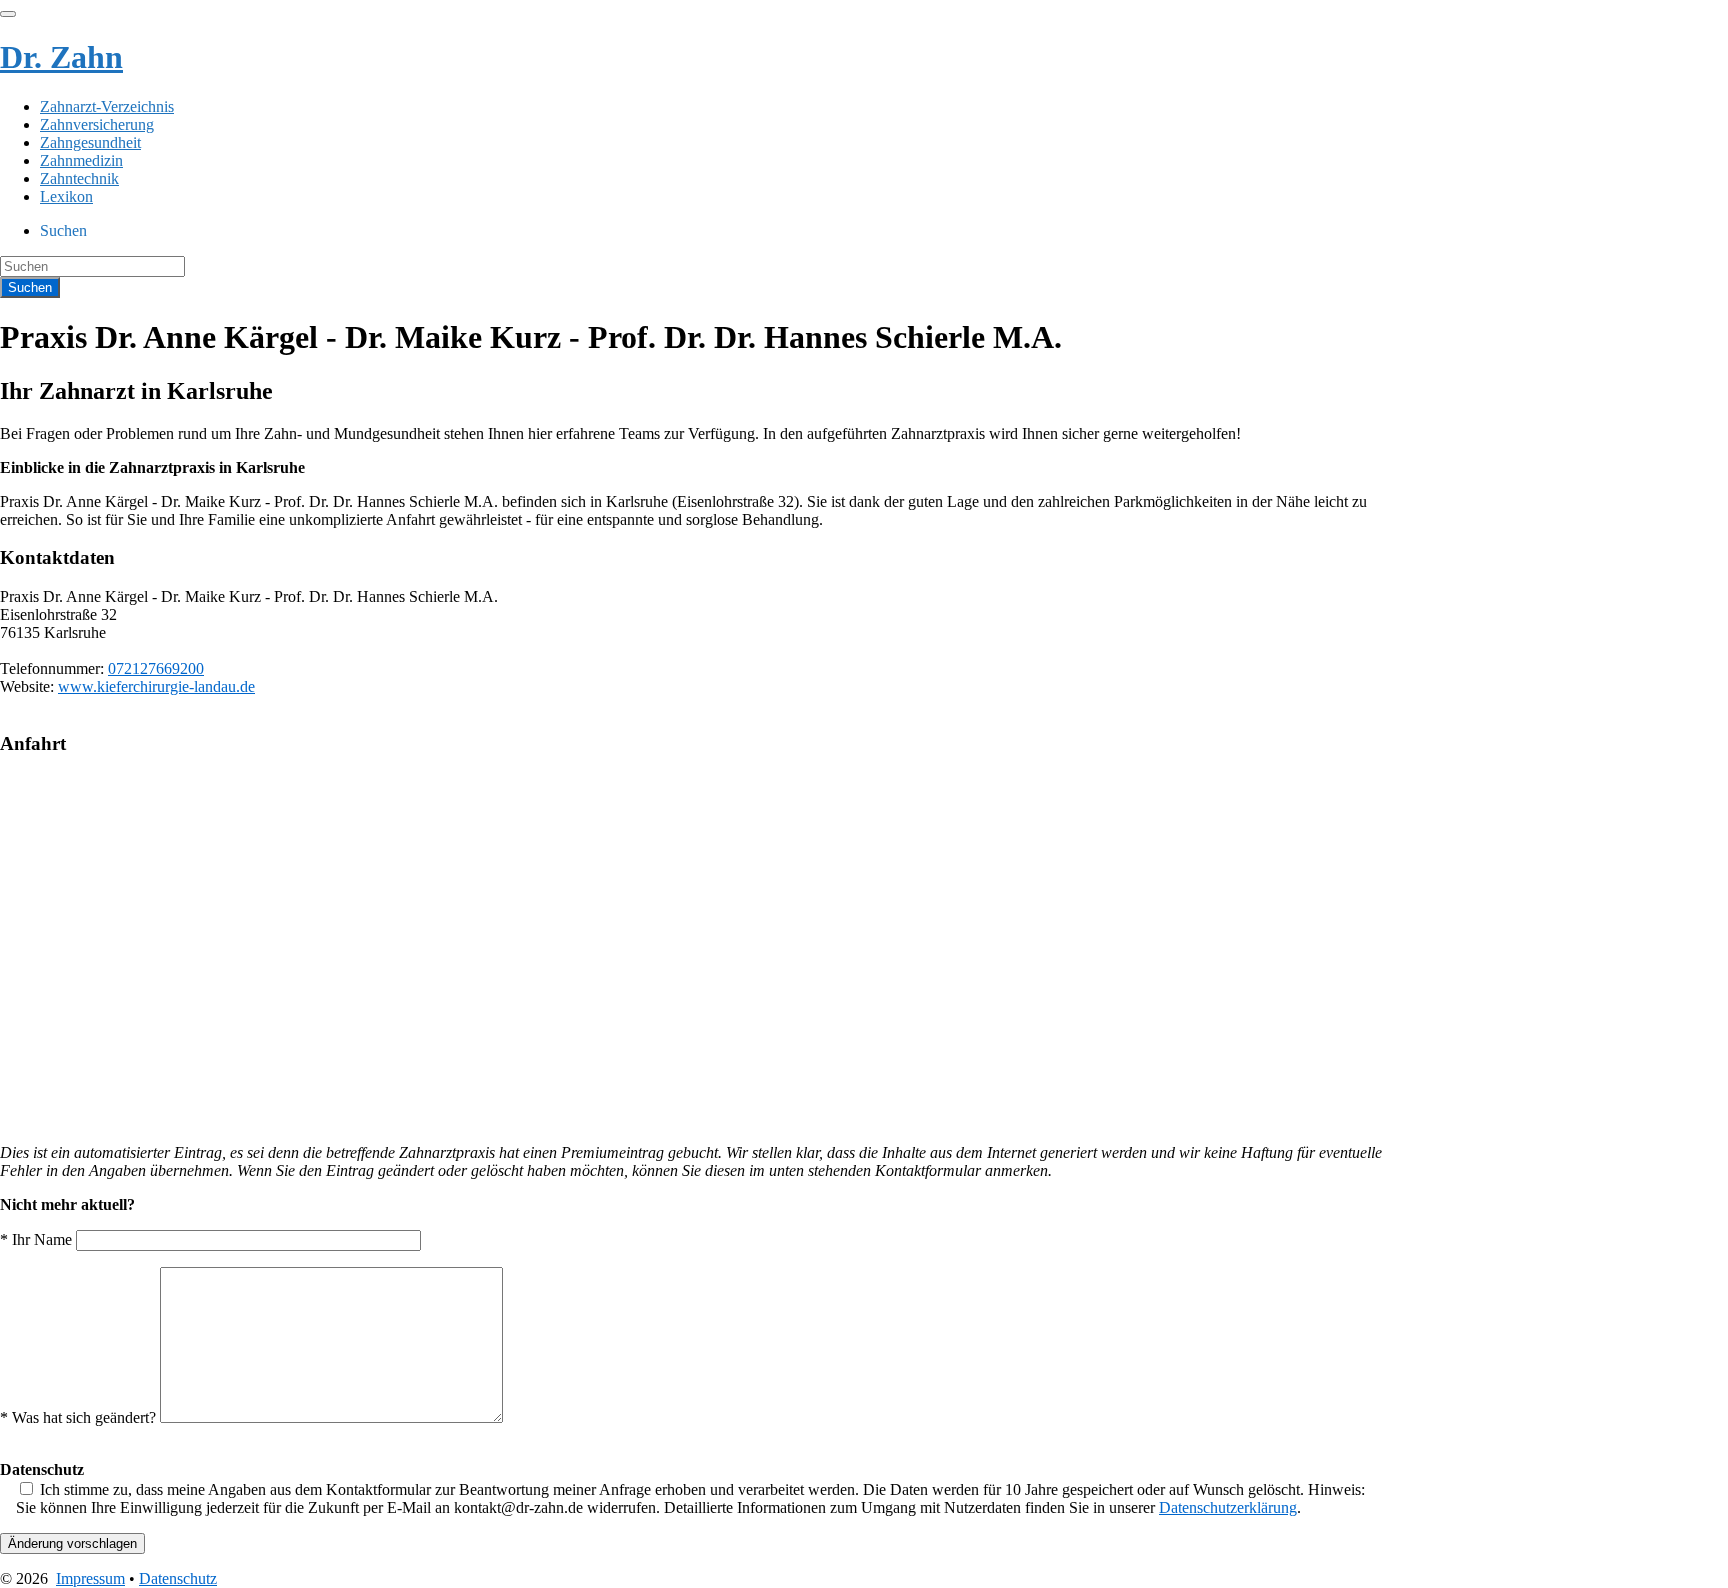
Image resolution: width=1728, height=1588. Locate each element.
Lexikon (66, 196)
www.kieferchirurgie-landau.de (156, 686)
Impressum (90, 1578)
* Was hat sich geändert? (80, 1417)
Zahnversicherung (97, 124)
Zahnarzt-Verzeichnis (107, 106)
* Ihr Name (38, 1239)
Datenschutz (178, 1578)
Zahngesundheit (90, 142)
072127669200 (156, 668)
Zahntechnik (79, 178)
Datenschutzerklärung (1228, 1507)
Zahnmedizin (81, 160)
